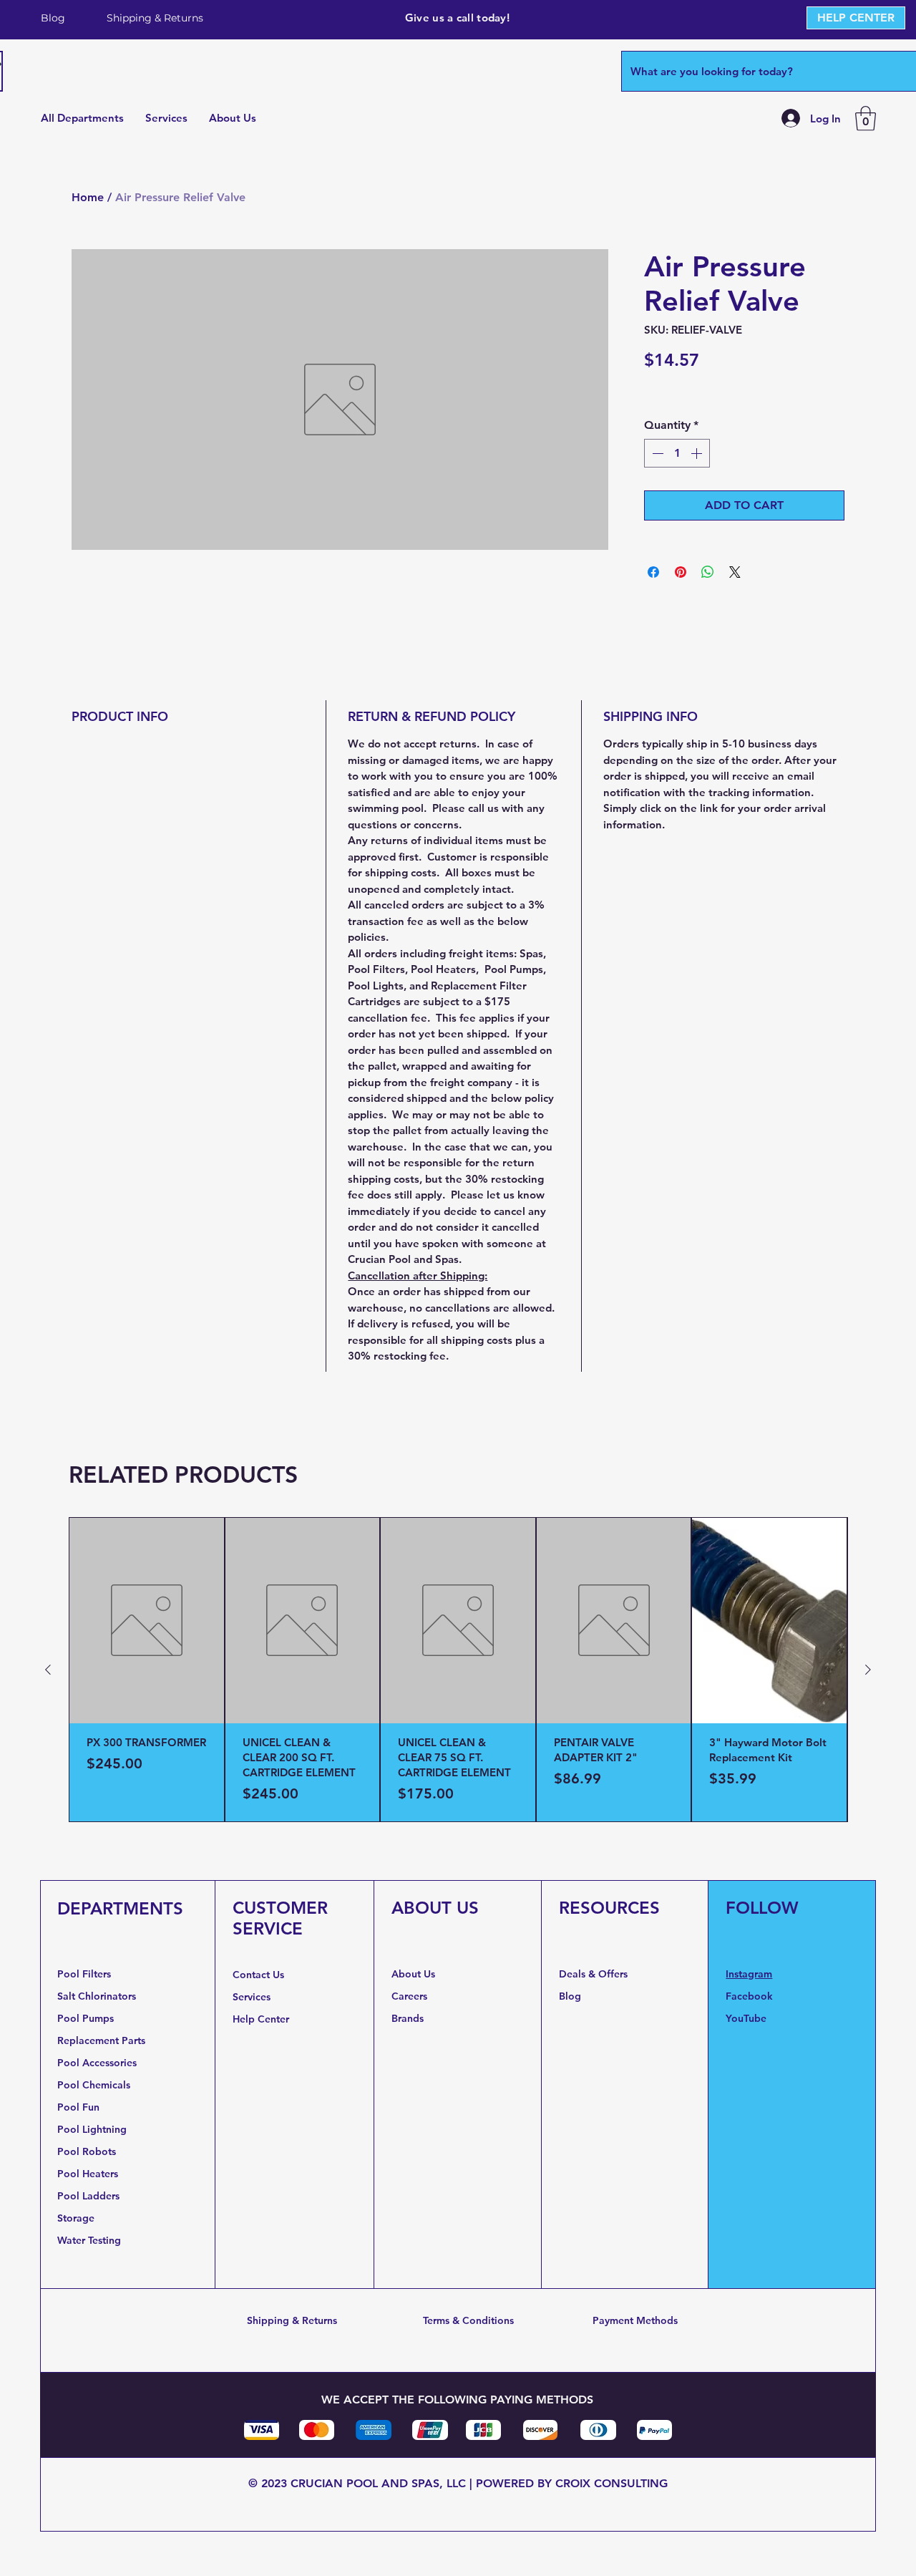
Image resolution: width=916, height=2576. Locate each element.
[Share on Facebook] (653, 572)
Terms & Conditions (468, 2320)
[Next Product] (868, 1670)
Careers (409, 1996)
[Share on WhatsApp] (708, 572)
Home (88, 197)
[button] (866, 118)
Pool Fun (78, 2107)
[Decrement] (656, 453)
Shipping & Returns (292, 2320)
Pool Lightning (92, 2129)
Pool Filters (84, 1974)
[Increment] (698, 453)
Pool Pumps (86, 2018)
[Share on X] (735, 572)
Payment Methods (635, 2320)
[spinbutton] (677, 453)
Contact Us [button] (258, 1975)
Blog (570, 1996)
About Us (413, 1974)
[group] (458, 1670)
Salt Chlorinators (97, 1996)
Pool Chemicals (94, 2085)
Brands (408, 2018)
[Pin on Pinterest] (681, 572)
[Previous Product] (48, 1670)
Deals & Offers (595, 1974)
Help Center (262, 2019)
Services (252, 1997)
